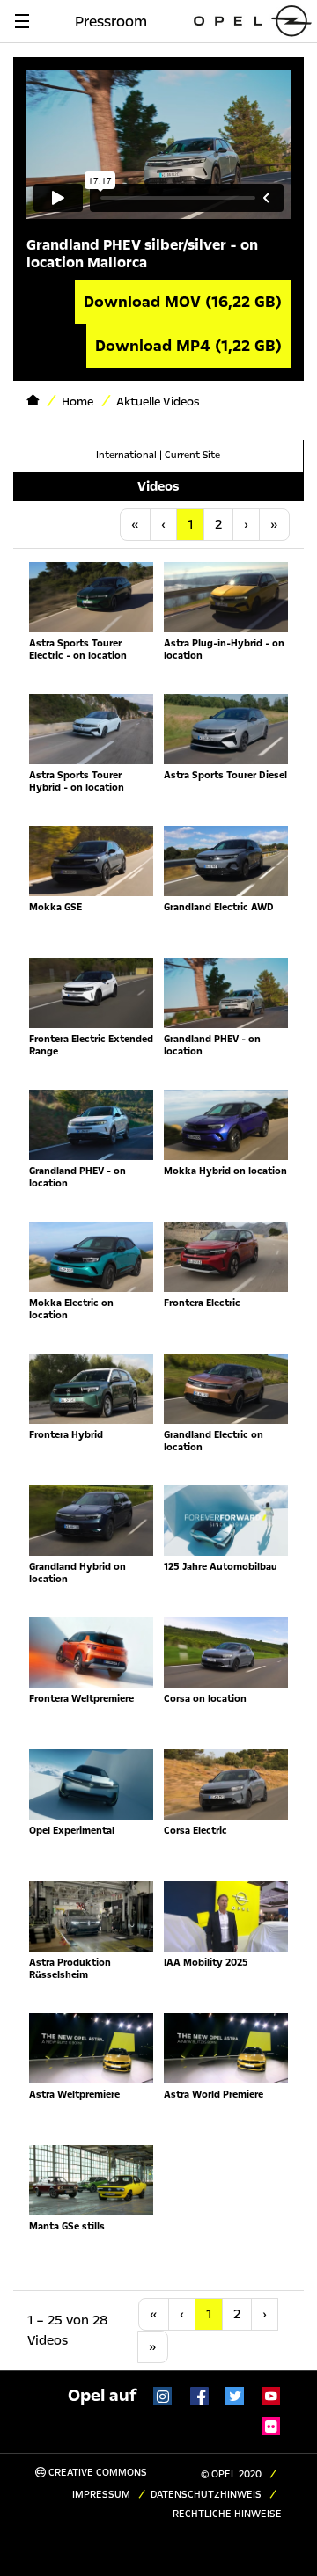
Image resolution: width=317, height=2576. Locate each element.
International (126, 455)
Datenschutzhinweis (206, 2495)
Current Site (192, 455)
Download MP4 (188, 346)
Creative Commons (96, 2473)
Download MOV (183, 302)
